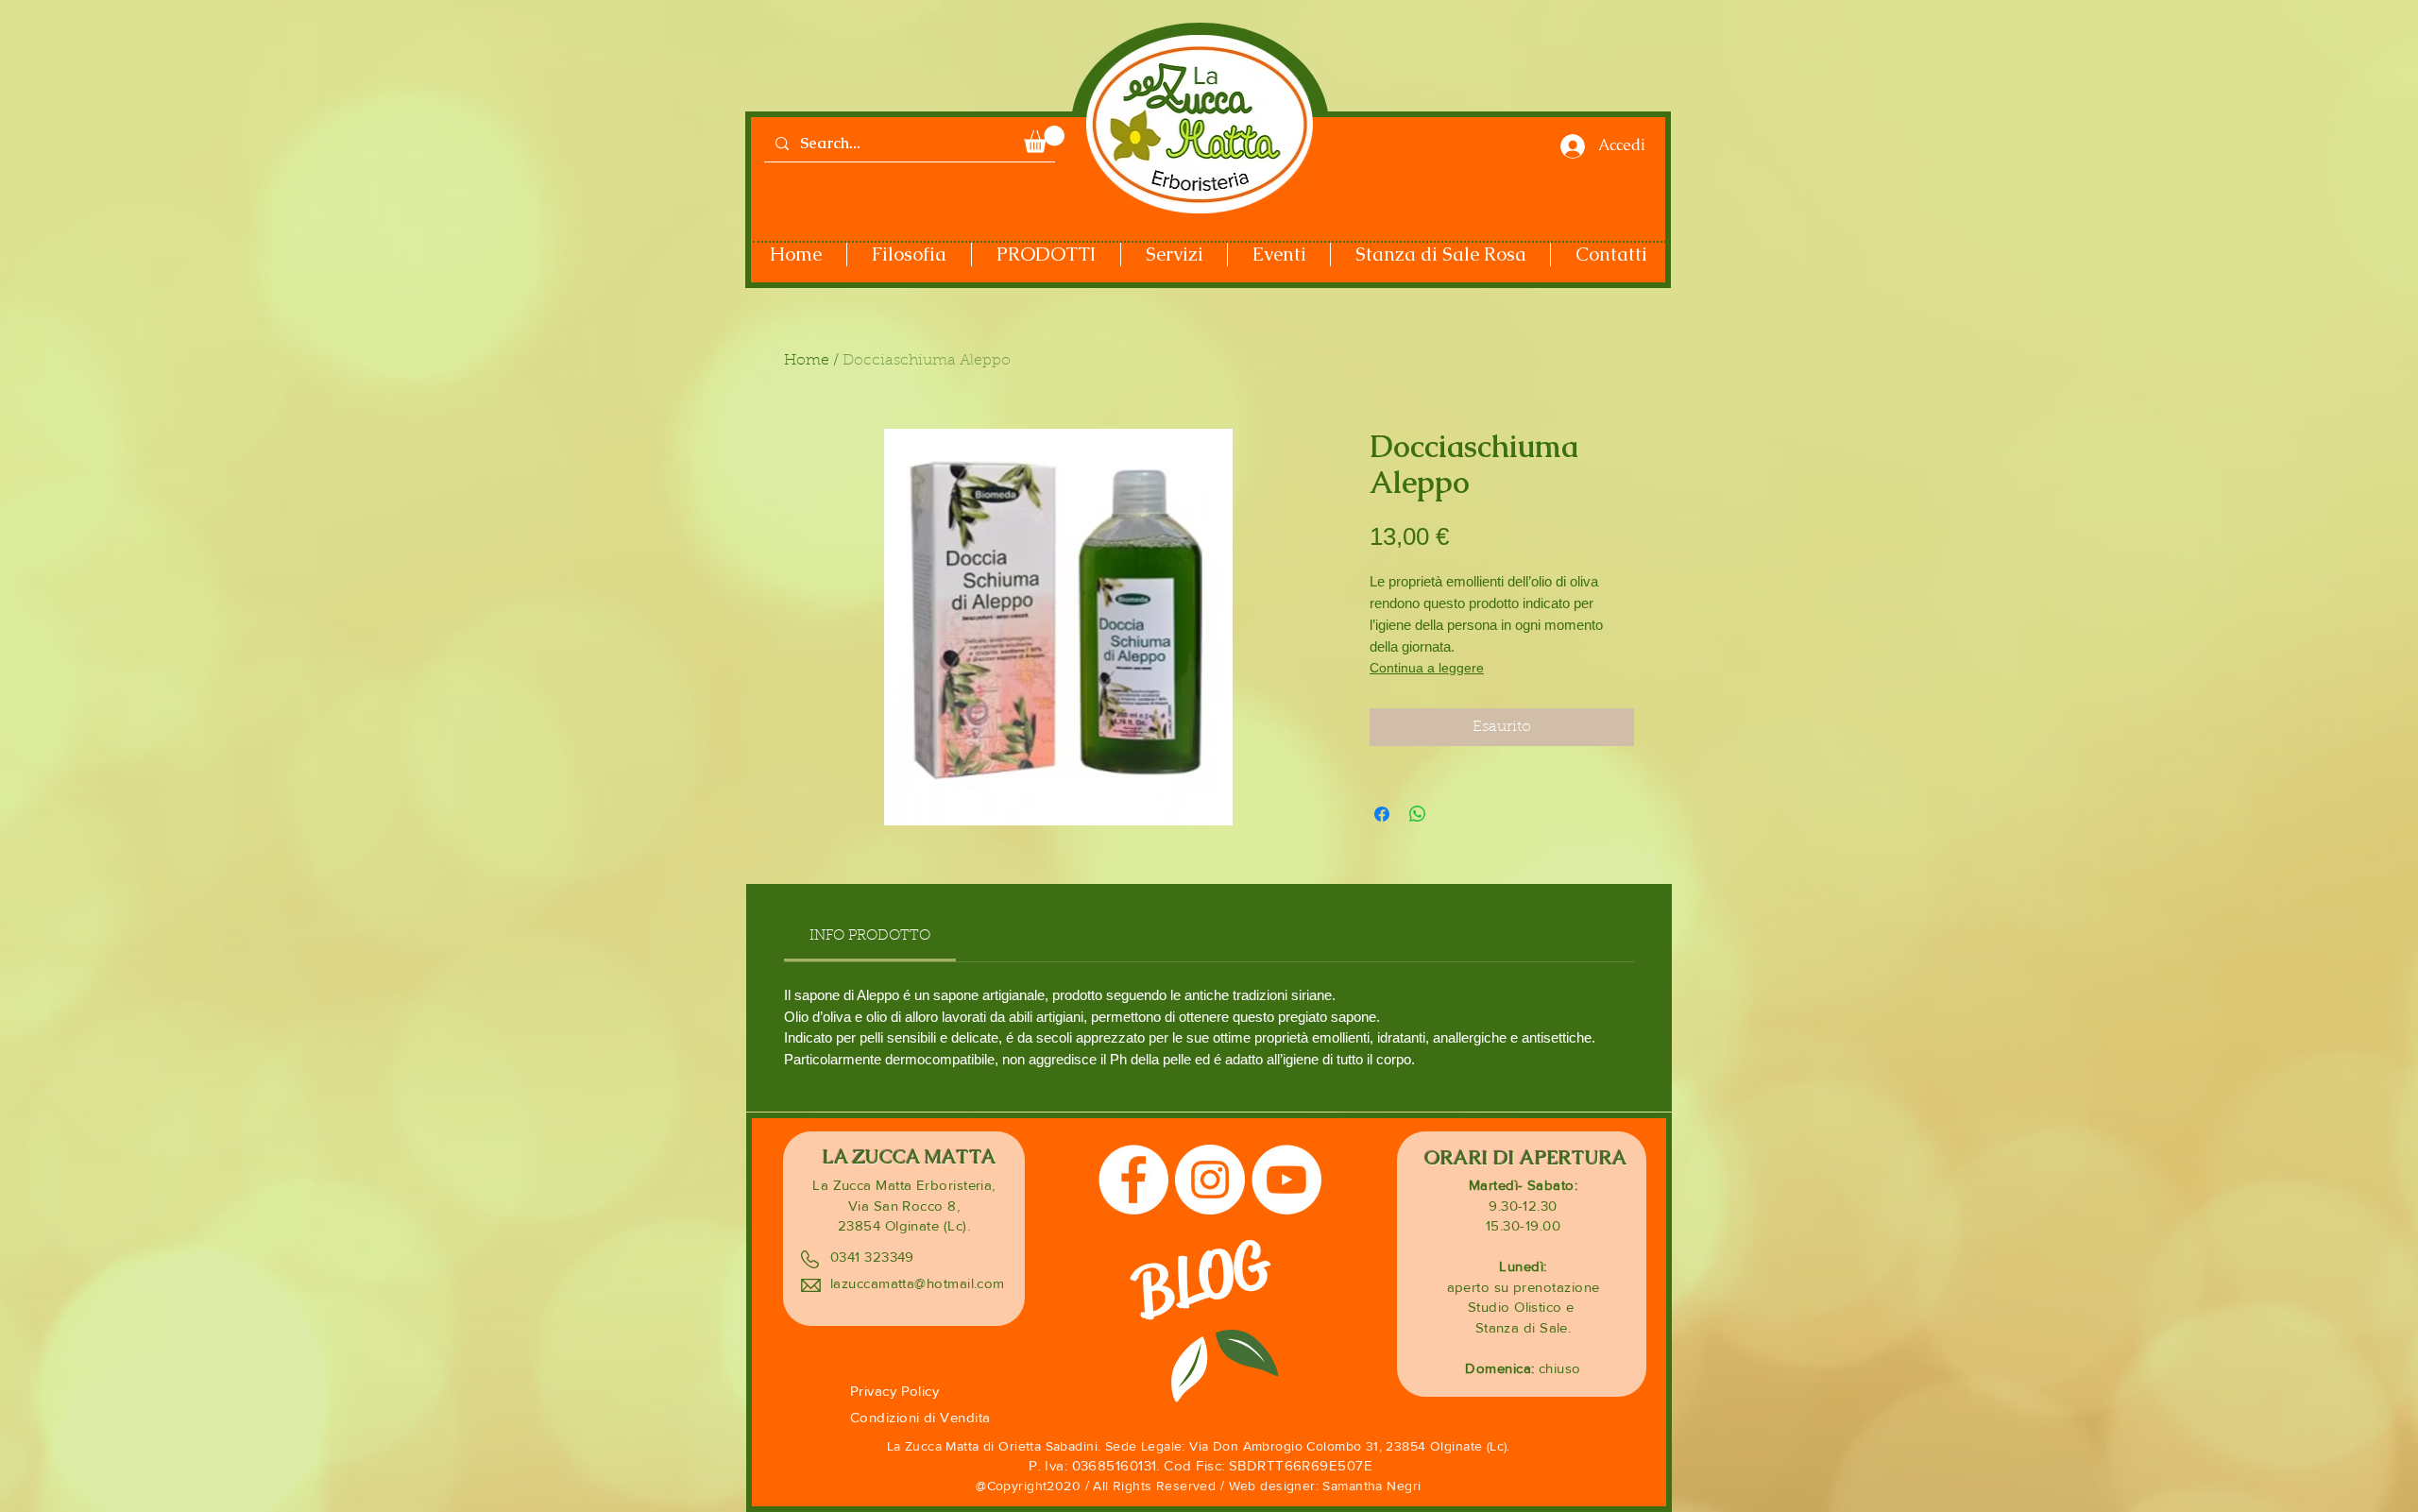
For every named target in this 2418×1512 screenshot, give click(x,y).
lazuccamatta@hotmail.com (918, 1283)
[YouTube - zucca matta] (1286, 1180)
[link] (870, 936)
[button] (1044, 139)
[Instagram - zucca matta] (1210, 1180)
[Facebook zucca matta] (1133, 1180)
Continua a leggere (1427, 668)
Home (807, 361)
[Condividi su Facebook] (1382, 814)
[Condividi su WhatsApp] (1418, 814)
